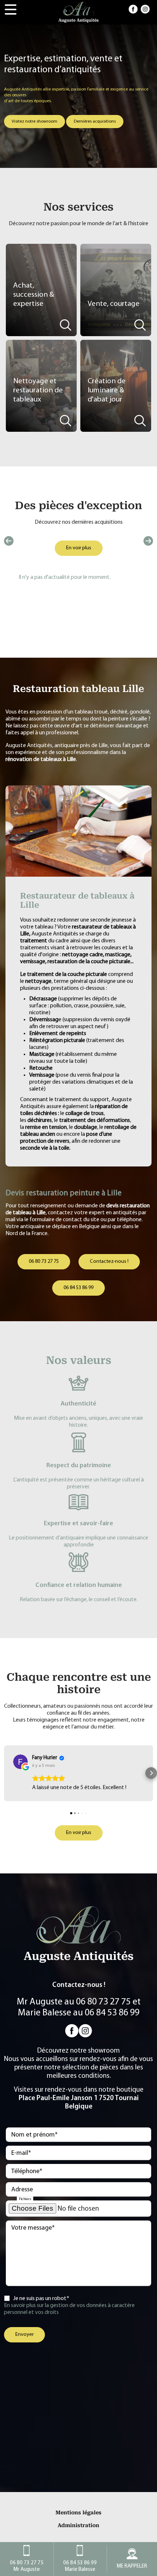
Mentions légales (78, 2513)
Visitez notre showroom (35, 122)
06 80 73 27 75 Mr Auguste (27, 2566)
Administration (78, 2525)
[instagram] (145, 9)
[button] (6, 1773)
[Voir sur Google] (20, 1762)
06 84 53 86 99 (78, 1288)
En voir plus (79, 548)
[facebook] (133, 9)
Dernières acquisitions (95, 122)
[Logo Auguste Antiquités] (78, 12)
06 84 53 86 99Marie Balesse (80, 2566)
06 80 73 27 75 (44, 1262)
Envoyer (24, 2335)
